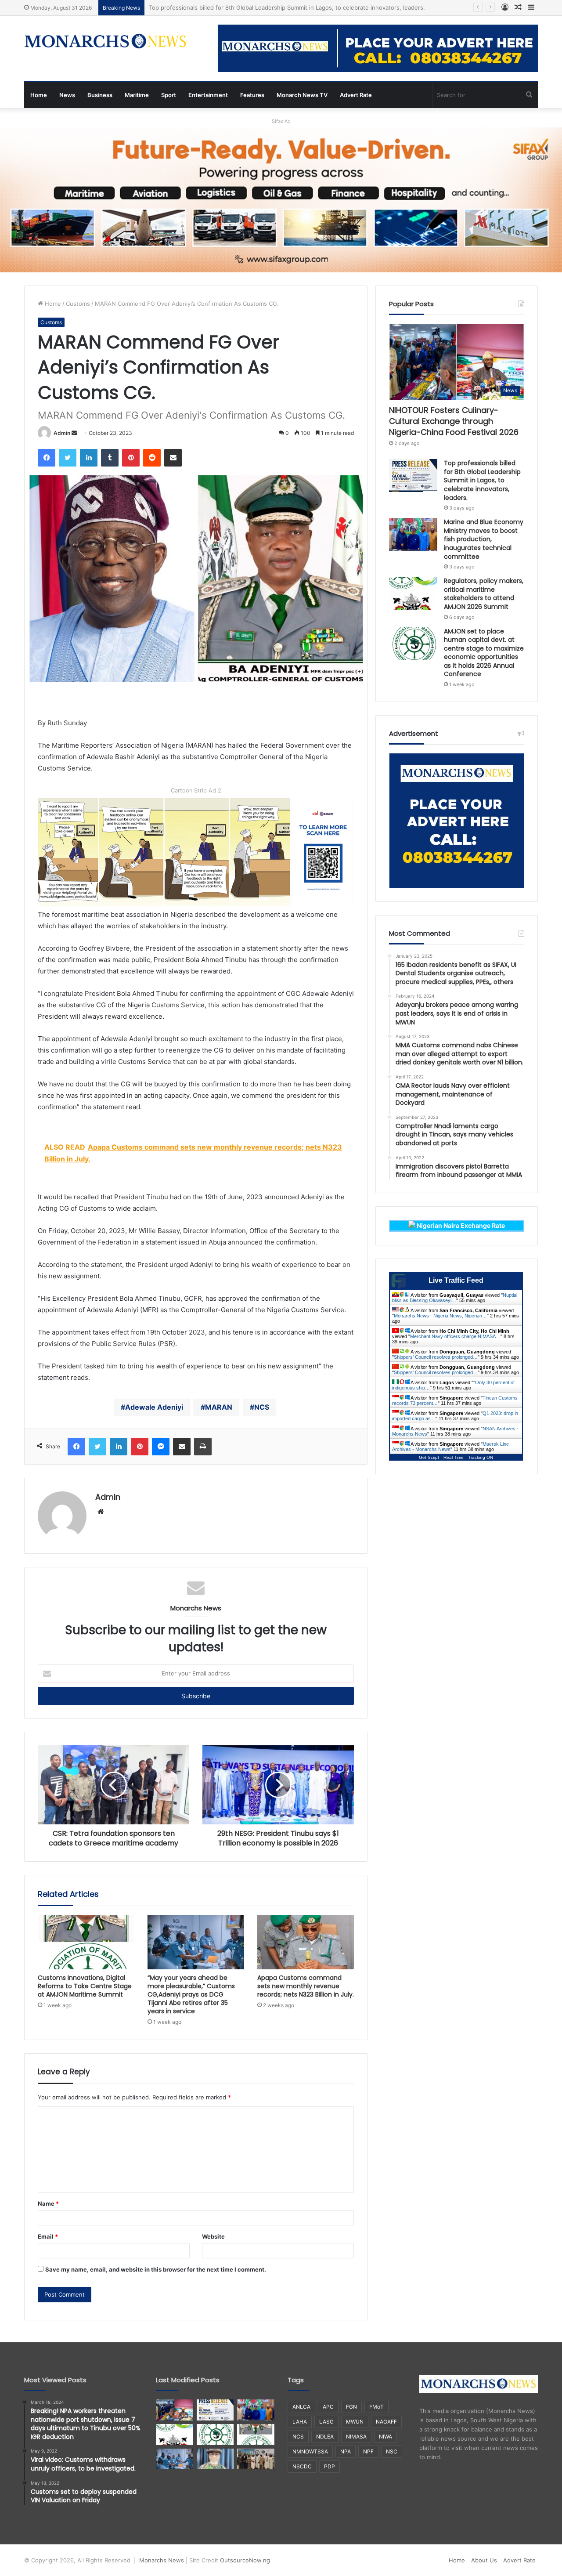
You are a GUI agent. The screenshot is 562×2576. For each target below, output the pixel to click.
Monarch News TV (302, 95)
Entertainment (208, 95)
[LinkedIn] (89, 458)
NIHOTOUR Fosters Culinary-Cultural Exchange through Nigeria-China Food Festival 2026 (454, 421)
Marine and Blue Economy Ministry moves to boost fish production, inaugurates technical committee (287, 7)
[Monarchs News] (105, 42)
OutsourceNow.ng (245, 2560)
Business (100, 95)
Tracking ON (481, 1457)
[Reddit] (152, 458)
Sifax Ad (281, 121)
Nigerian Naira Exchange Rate (460, 1225)
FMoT (376, 2407)
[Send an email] (74, 433)
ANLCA (301, 2407)
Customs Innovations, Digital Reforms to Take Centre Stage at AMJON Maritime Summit (85, 1986)
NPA (346, 2451)
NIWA (385, 2437)
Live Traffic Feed (456, 1280)
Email (48, 2236)
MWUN (355, 2422)
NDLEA (325, 2437)
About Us (484, 2560)
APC (328, 2407)
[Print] (203, 1447)
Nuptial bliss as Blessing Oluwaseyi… (455, 1298)
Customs (78, 304)
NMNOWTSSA (310, 2451)
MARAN (219, 1407)
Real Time (454, 1457)
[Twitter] (68, 458)
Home (39, 95)
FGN (351, 2407)
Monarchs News (162, 2560)
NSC (392, 2451)
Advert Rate (356, 95)
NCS (262, 1407)
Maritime (137, 95)
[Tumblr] (110, 458)
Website (213, 2236)
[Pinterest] (131, 458)
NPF (368, 2451)
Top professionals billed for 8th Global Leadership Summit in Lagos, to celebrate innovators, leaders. (482, 480)
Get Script (429, 1457)
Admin (62, 433)
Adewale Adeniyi (154, 1407)
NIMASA (356, 2437)
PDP (330, 2466)
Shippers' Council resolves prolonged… (436, 1357)
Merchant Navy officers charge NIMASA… (455, 1336)
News (67, 95)
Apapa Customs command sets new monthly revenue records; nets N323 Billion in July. (306, 1986)
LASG (326, 2422)
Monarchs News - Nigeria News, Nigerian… (440, 1316)
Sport (169, 95)
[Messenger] (161, 1447)
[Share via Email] (173, 458)
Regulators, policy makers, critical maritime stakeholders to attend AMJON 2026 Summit (484, 594)
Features (252, 95)
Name (48, 2203)
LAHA (300, 2422)
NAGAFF (386, 2422)
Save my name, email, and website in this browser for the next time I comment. (156, 2269)
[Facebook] (47, 458)
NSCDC (302, 2466)
